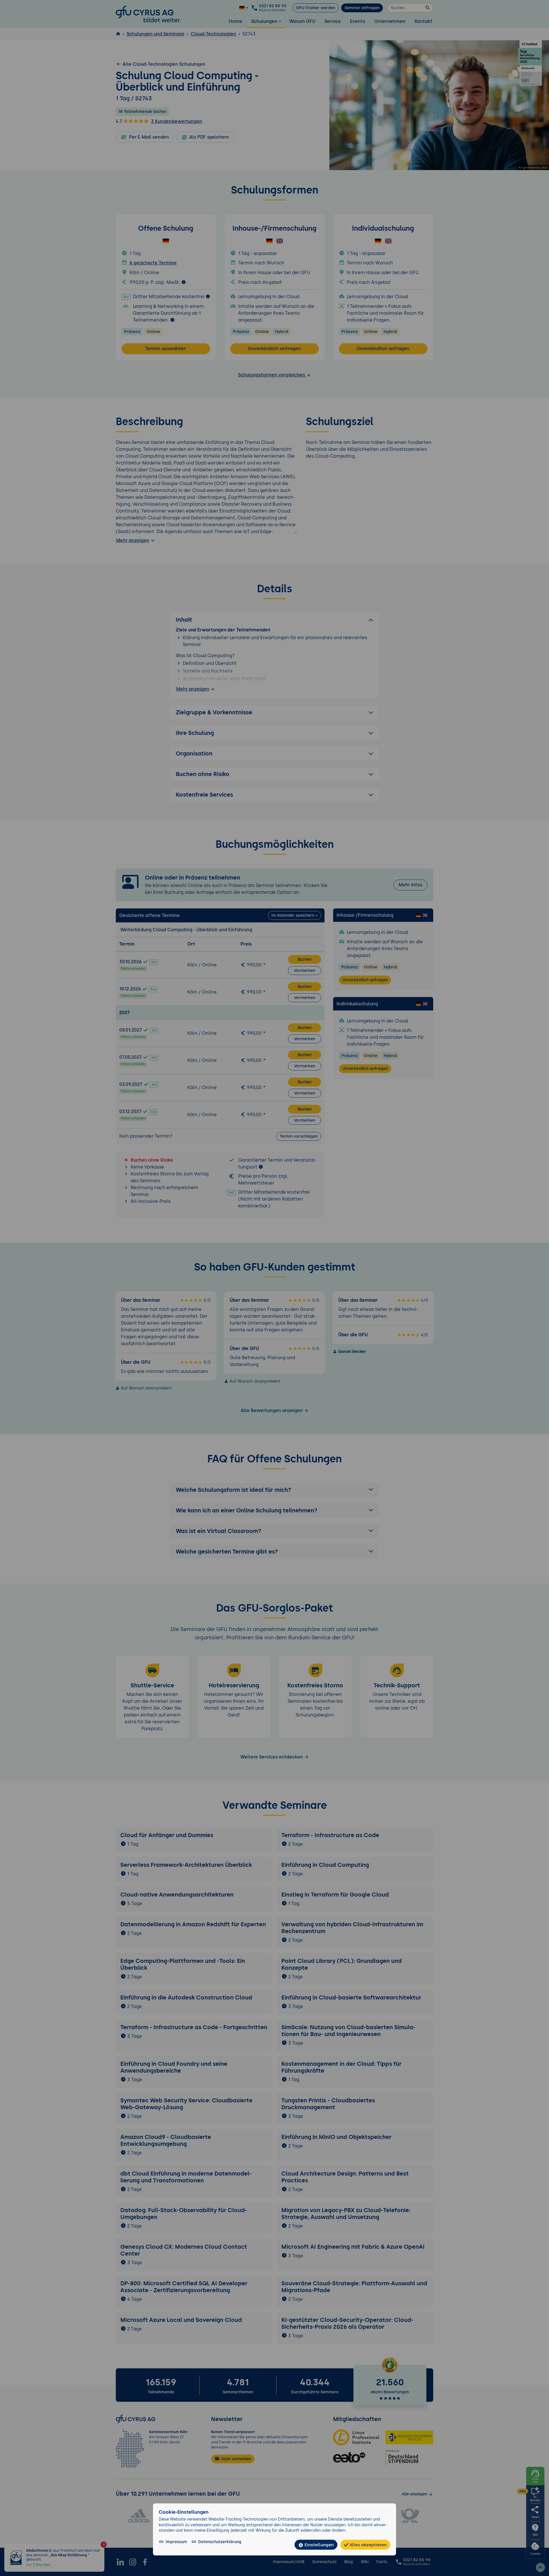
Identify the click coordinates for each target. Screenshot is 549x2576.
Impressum (176, 2542)
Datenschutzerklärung (220, 2542)
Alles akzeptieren (367, 2545)
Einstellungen (319, 2545)
